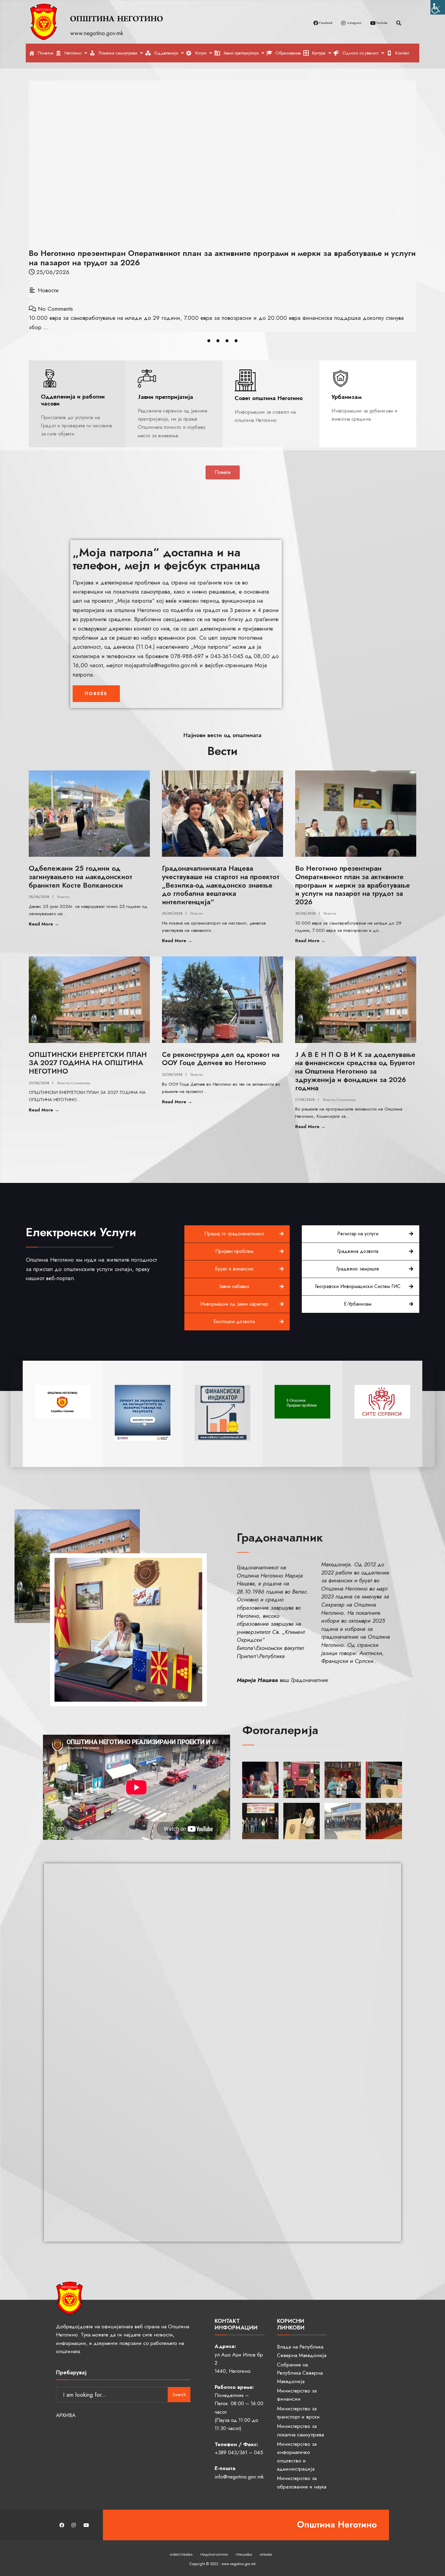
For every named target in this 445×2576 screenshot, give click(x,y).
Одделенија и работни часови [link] (73, 400)
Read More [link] (60, 924)
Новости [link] (48, 290)
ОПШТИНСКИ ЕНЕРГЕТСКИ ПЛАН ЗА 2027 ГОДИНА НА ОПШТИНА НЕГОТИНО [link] (88, 1063)
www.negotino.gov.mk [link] (98, 33)
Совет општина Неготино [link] (269, 398)
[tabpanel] (222, 206)
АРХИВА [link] (66, 2415)
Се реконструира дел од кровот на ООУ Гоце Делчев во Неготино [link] (221, 1059)
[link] (438, 7)
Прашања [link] (244, 2554)
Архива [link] (266, 2554)
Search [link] (179, 2395)
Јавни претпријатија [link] (165, 397)
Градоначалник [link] (214, 2554)
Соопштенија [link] (81, 1083)
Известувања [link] (181, 2554)
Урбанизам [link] (347, 397)
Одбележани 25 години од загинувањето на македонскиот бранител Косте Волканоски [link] (81, 877)
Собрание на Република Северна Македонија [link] (300, 2373)
